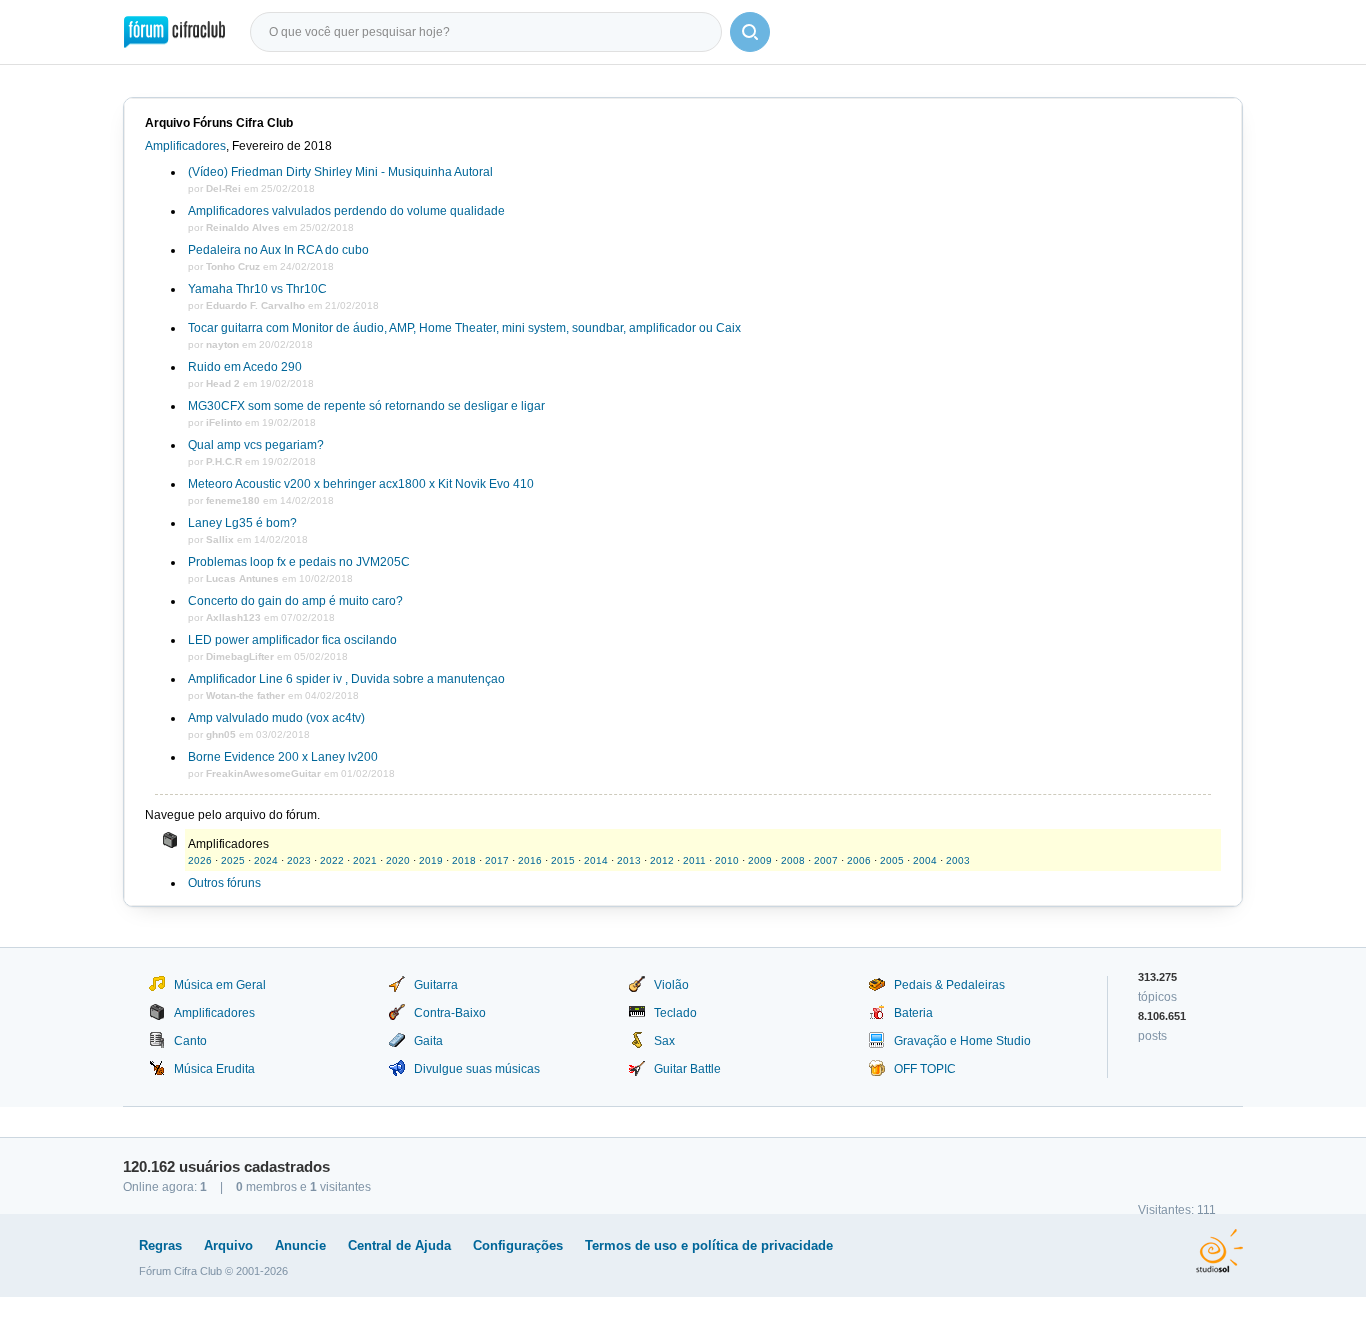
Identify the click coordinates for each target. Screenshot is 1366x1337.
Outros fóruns (224, 883)
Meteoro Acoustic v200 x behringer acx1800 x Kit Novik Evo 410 (361, 484)
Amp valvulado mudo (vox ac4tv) (276, 718)
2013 (629, 860)
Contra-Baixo (450, 1013)
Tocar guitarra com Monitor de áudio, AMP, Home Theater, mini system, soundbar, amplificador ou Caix (464, 328)
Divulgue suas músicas (477, 1069)
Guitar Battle (687, 1069)
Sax (664, 1041)
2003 (958, 860)
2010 (727, 860)
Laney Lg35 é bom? (242, 523)
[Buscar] (750, 32)
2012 (662, 860)
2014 (596, 860)
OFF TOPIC (925, 1069)
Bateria (913, 1013)
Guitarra (436, 985)
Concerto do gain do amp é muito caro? (295, 601)
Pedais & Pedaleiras (949, 985)
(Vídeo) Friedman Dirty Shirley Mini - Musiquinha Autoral (340, 172)
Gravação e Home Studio (962, 1041)
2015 (563, 860)
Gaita (428, 1041)
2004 (925, 860)
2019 (431, 860)
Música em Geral (220, 985)
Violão (671, 985)
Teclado (675, 1013)
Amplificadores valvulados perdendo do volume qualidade (346, 211)
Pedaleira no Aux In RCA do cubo (278, 250)
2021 (365, 860)
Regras (160, 1245)
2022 (332, 860)
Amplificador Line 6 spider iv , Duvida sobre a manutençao (346, 679)
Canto (190, 1041)
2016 (530, 860)
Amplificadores (185, 146)
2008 (793, 860)
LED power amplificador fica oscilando (292, 640)
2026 (200, 860)
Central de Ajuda (399, 1245)
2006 (859, 860)
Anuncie (300, 1245)
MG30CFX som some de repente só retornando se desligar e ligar (366, 406)
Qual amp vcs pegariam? (256, 445)
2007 (826, 860)
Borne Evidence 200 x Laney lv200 (283, 757)
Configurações (518, 1245)
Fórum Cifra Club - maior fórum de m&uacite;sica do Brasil (174, 32)
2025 (233, 860)
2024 (266, 860)
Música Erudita (214, 1069)
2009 (760, 860)
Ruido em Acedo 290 (245, 367)
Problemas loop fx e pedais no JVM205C (299, 562)
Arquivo (228, 1245)
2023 (299, 860)
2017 (497, 860)
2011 (694, 860)
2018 (464, 860)
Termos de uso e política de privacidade (709, 1245)
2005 (892, 860)
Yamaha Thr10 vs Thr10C (257, 289)
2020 (398, 860)
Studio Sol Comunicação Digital (1219, 1251)
